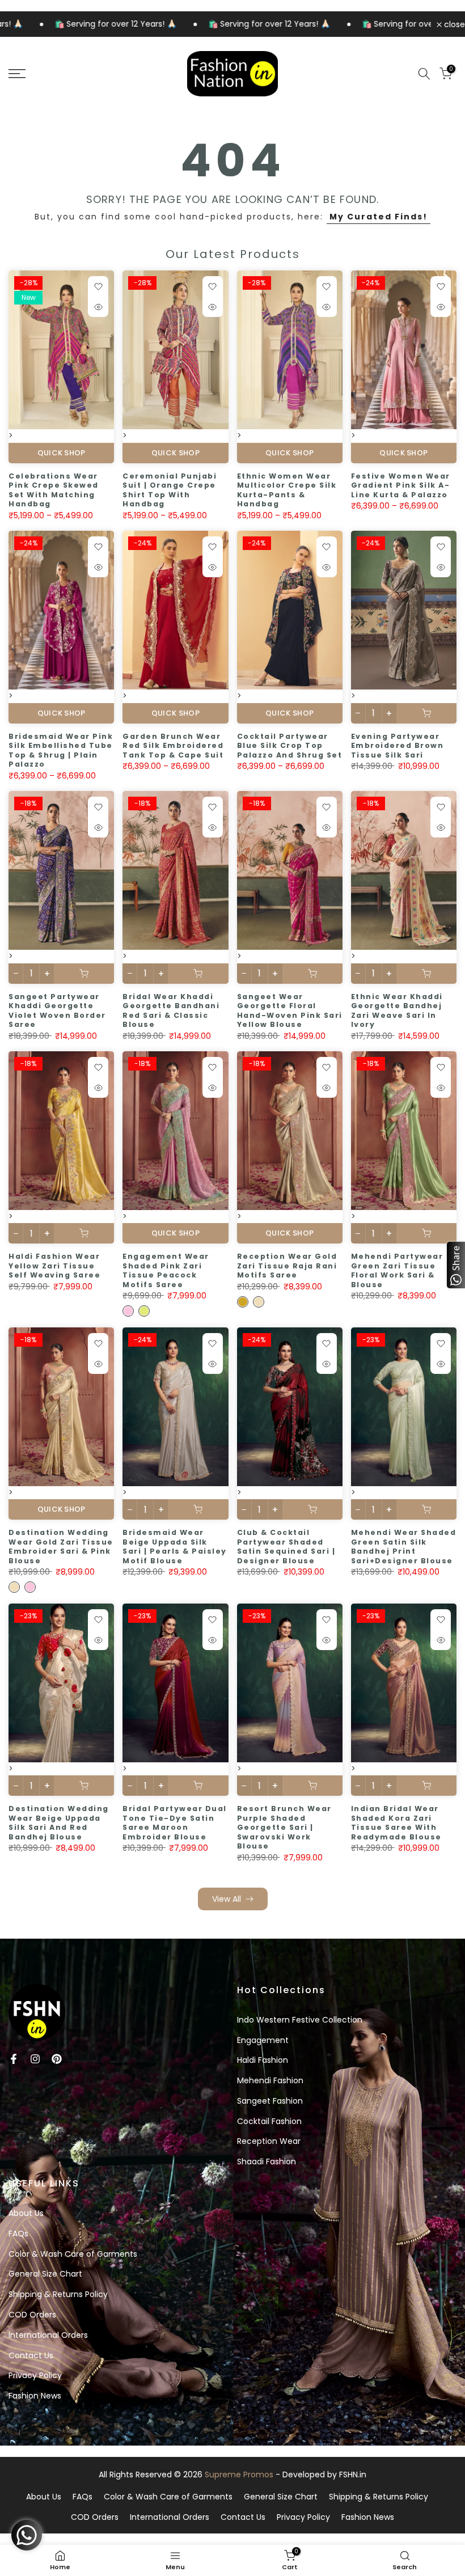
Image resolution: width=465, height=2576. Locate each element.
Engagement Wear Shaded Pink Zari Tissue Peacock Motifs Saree (166, 1270)
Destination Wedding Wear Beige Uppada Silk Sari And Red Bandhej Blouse (59, 1823)
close (453, 24)
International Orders (48, 2335)
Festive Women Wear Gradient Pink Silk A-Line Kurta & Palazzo (401, 485)
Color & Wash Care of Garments (73, 2254)
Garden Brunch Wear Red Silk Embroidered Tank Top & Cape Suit (173, 746)
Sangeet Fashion (270, 2101)
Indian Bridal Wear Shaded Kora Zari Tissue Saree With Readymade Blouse (396, 1823)
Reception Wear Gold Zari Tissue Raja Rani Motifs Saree (287, 1266)
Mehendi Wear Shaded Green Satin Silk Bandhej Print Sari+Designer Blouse (404, 1547)
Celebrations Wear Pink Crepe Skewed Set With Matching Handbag (54, 490)
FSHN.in (353, 2475)
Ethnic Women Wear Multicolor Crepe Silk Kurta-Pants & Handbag (287, 490)
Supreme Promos (239, 2475)
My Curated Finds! (379, 217)
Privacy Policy (35, 2375)
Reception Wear (269, 2141)
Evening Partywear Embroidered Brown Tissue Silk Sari (398, 746)
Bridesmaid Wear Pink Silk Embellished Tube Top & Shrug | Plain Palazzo (61, 750)
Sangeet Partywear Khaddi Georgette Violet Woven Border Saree (57, 1011)
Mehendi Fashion (270, 2080)
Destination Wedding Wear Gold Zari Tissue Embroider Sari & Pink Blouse (61, 1547)
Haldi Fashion (263, 2060)
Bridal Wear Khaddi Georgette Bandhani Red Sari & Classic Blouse (171, 1011)
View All (227, 1899)
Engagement (263, 2040)
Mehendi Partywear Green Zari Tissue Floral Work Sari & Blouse (397, 1270)
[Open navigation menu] (77, 74)
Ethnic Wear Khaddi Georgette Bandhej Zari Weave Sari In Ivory (397, 1011)
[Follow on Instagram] (35, 2059)
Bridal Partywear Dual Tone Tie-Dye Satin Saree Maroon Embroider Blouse (175, 1823)
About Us (26, 2213)
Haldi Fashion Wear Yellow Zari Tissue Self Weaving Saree (54, 1266)
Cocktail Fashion (269, 2121)
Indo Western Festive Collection (300, 2020)
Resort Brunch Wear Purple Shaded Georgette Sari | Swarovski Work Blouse (284, 1827)
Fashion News (35, 2396)
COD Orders (32, 2315)
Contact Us (31, 2355)
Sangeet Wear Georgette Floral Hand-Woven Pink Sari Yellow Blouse (290, 1011)
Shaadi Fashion (267, 2162)
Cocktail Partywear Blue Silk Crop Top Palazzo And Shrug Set (290, 746)
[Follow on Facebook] (14, 2059)
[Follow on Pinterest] (57, 2059)
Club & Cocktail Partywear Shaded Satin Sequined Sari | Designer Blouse (286, 1547)
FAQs (18, 2234)
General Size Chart (45, 2274)
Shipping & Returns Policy (58, 2294)
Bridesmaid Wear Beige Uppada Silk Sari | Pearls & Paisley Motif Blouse (175, 1547)
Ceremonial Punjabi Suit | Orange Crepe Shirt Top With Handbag (170, 490)
